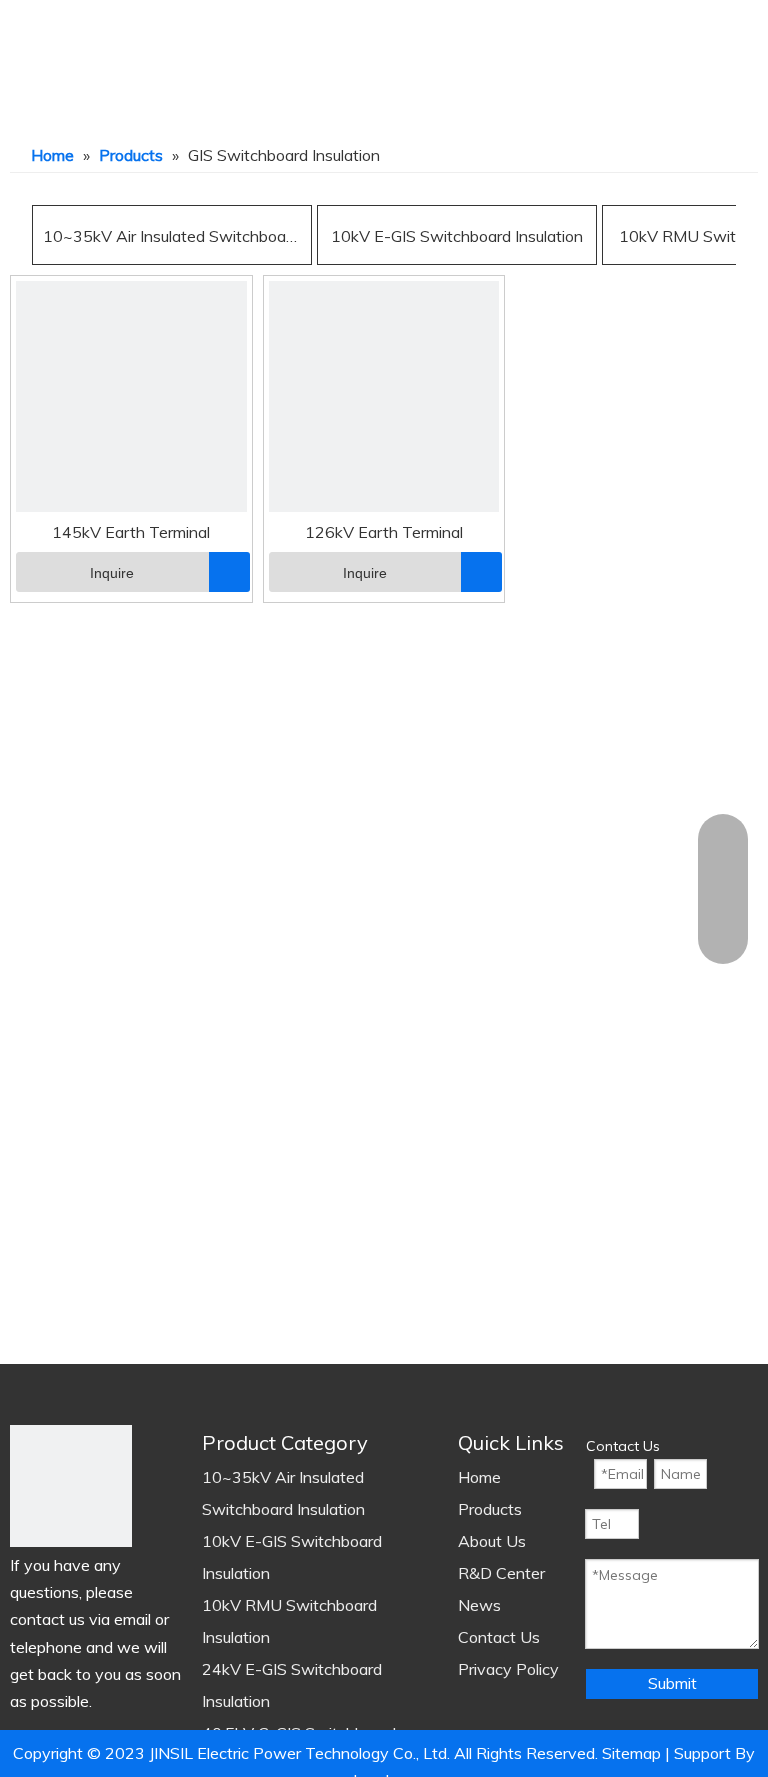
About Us (492, 1541)
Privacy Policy (508, 1669)
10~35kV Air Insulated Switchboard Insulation (172, 236)
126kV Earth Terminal (384, 532)
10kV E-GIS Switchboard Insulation (457, 236)
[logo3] (71, 1486)
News (479, 1605)
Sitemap (631, 1753)
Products (490, 1509)
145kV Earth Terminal (131, 532)
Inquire (112, 573)
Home (479, 1477)
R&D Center (501, 1573)
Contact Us (499, 1637)
